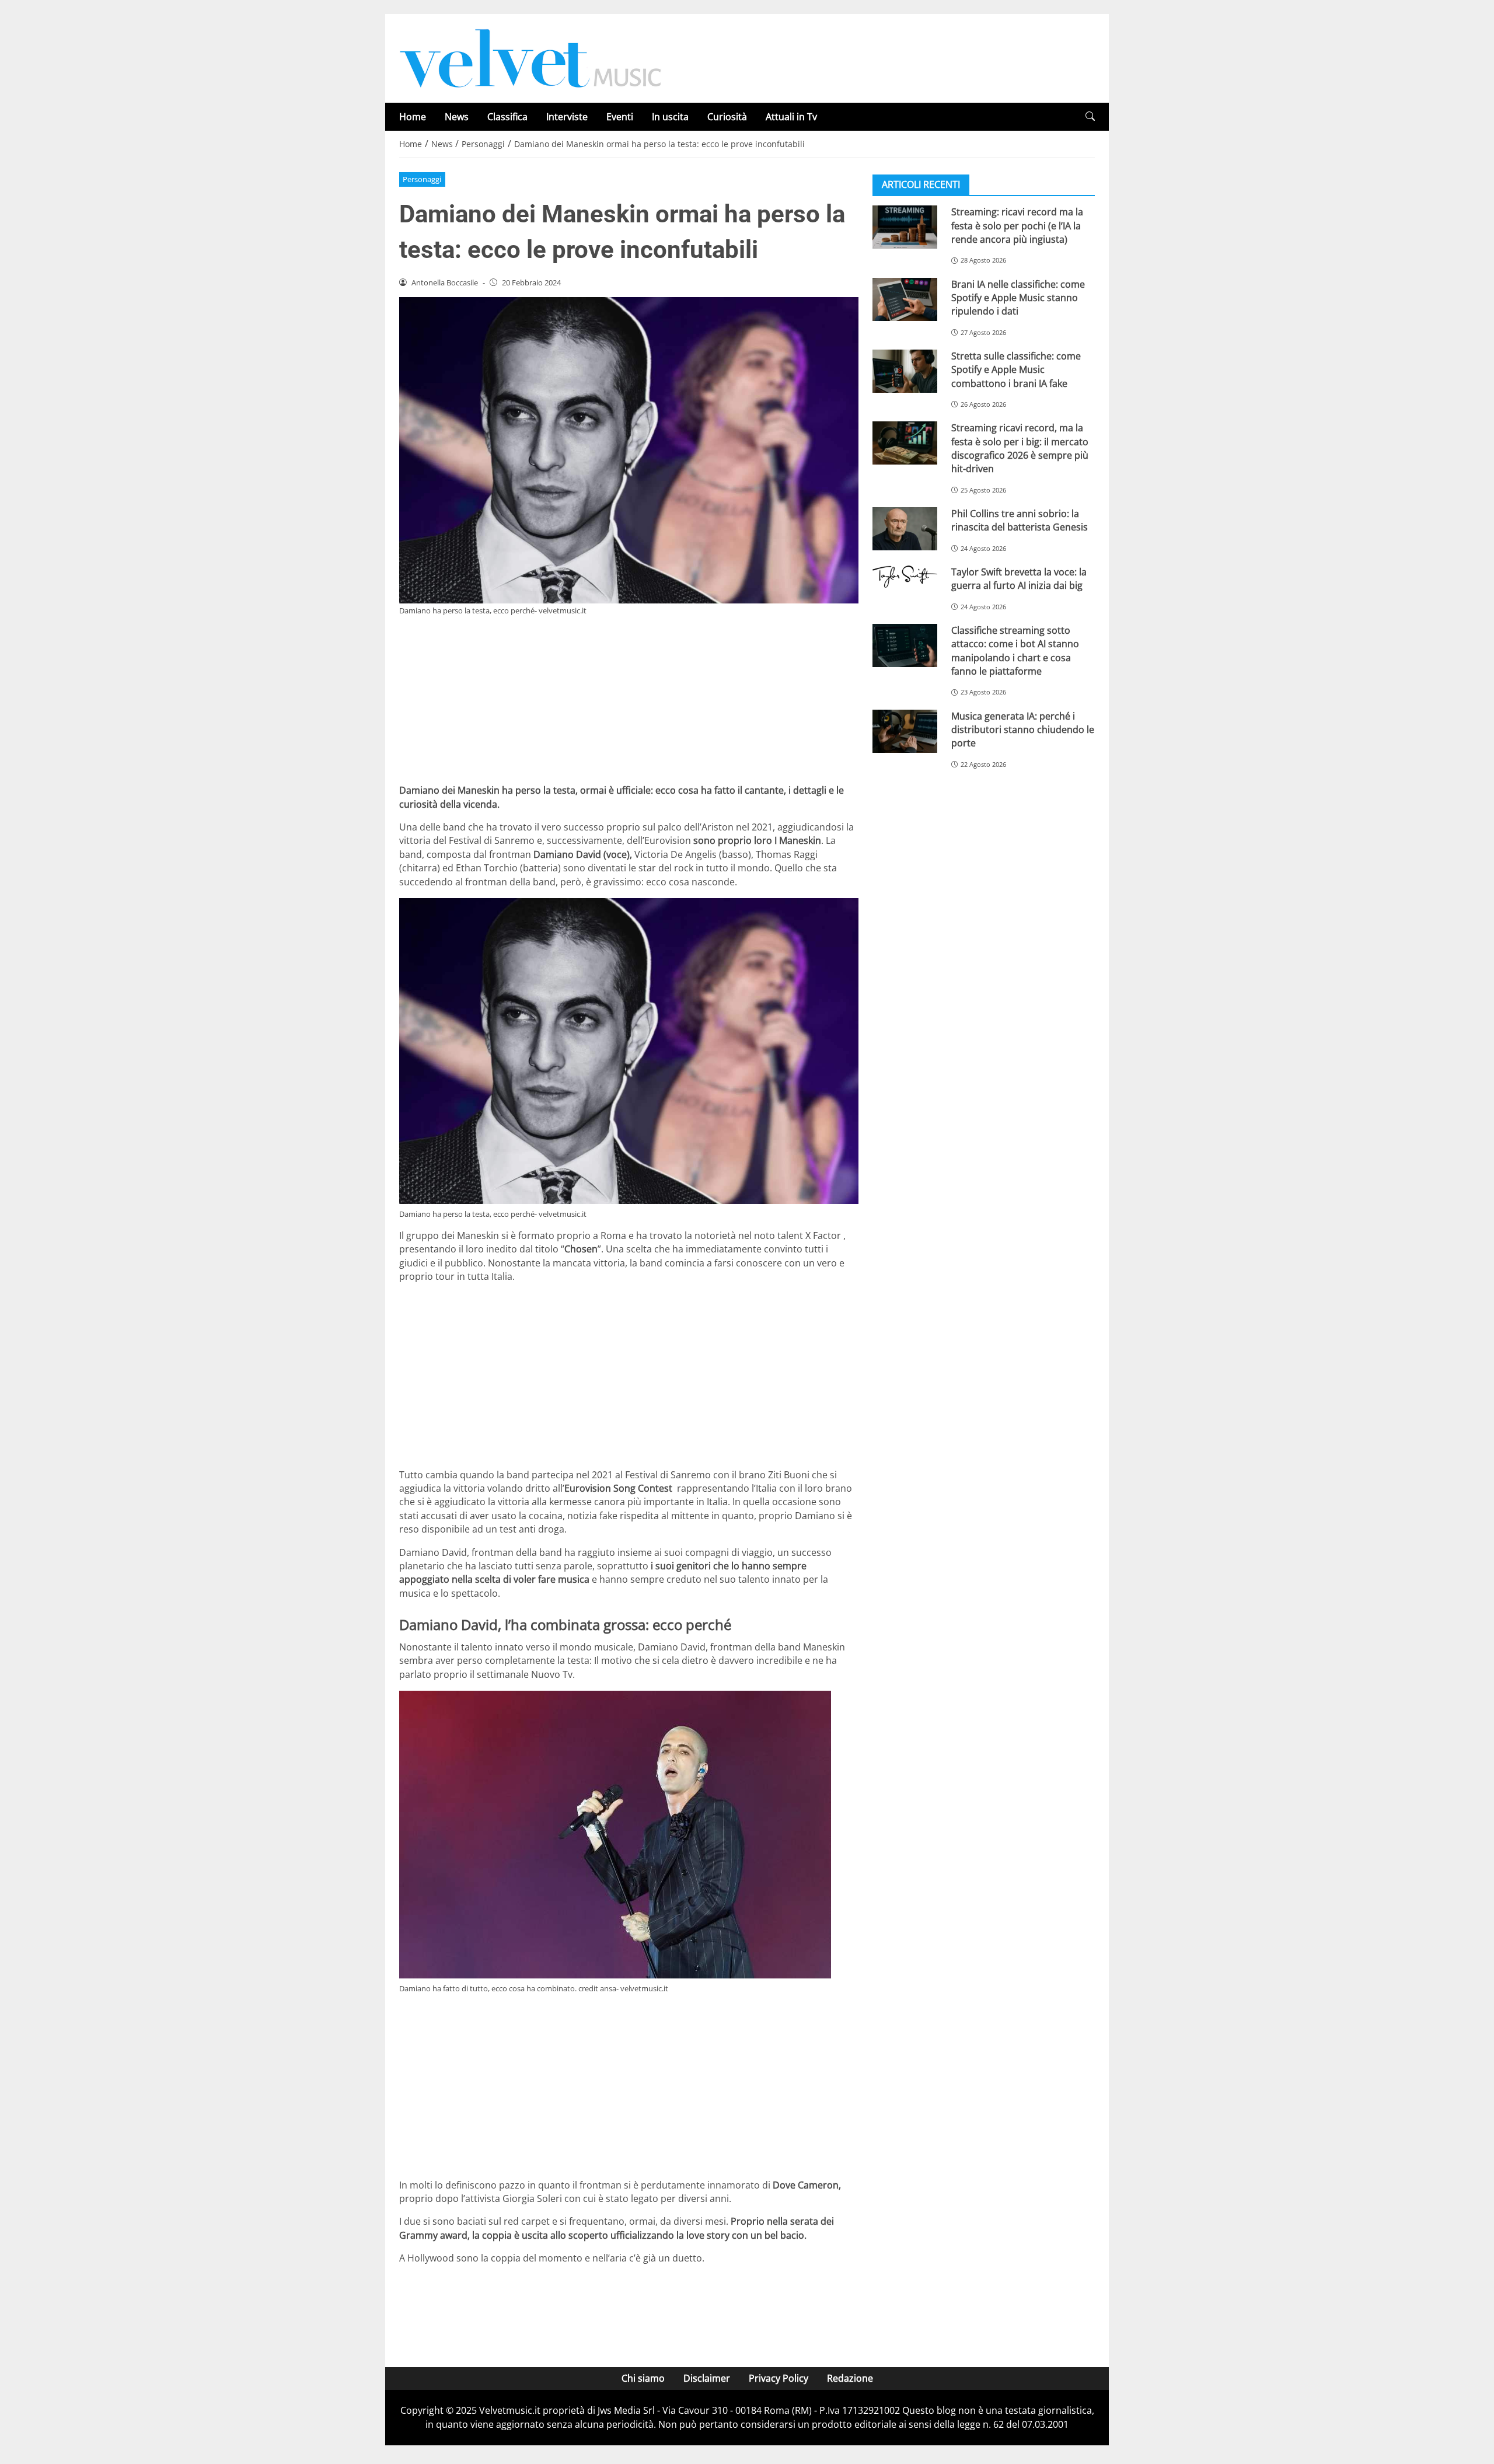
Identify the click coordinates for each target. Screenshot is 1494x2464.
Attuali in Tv (791, 117)
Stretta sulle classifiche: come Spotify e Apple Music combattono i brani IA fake (1016, 370)
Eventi (620, 117)
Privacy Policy (779, 2378)
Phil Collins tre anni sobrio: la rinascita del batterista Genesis (1020, 520)
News (457, 117)
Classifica (507, 117)
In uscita (670, 117)
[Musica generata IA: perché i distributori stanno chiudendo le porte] (905, 731)
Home (413, 117)
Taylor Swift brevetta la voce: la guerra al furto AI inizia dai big (1019, 579)
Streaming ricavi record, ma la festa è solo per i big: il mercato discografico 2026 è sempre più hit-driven (1020, 448)
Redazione (850, 2378)
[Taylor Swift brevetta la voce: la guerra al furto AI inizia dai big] (905, 577)
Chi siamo (643, 2378)
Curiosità (727, 117)
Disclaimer (707, 2378)
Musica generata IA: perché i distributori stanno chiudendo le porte (1023, 729)
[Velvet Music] (530, 57)
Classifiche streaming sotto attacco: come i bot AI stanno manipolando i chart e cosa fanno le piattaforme (1015, 651)
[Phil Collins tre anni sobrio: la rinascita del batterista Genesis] (905, 529)
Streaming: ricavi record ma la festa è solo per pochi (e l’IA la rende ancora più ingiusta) (1017, 226)
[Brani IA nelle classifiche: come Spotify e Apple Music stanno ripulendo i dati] (905, 299)
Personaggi (422, 179)
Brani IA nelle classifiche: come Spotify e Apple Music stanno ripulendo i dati (1018, 297)
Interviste (567, 117)
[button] (1090, 116)
